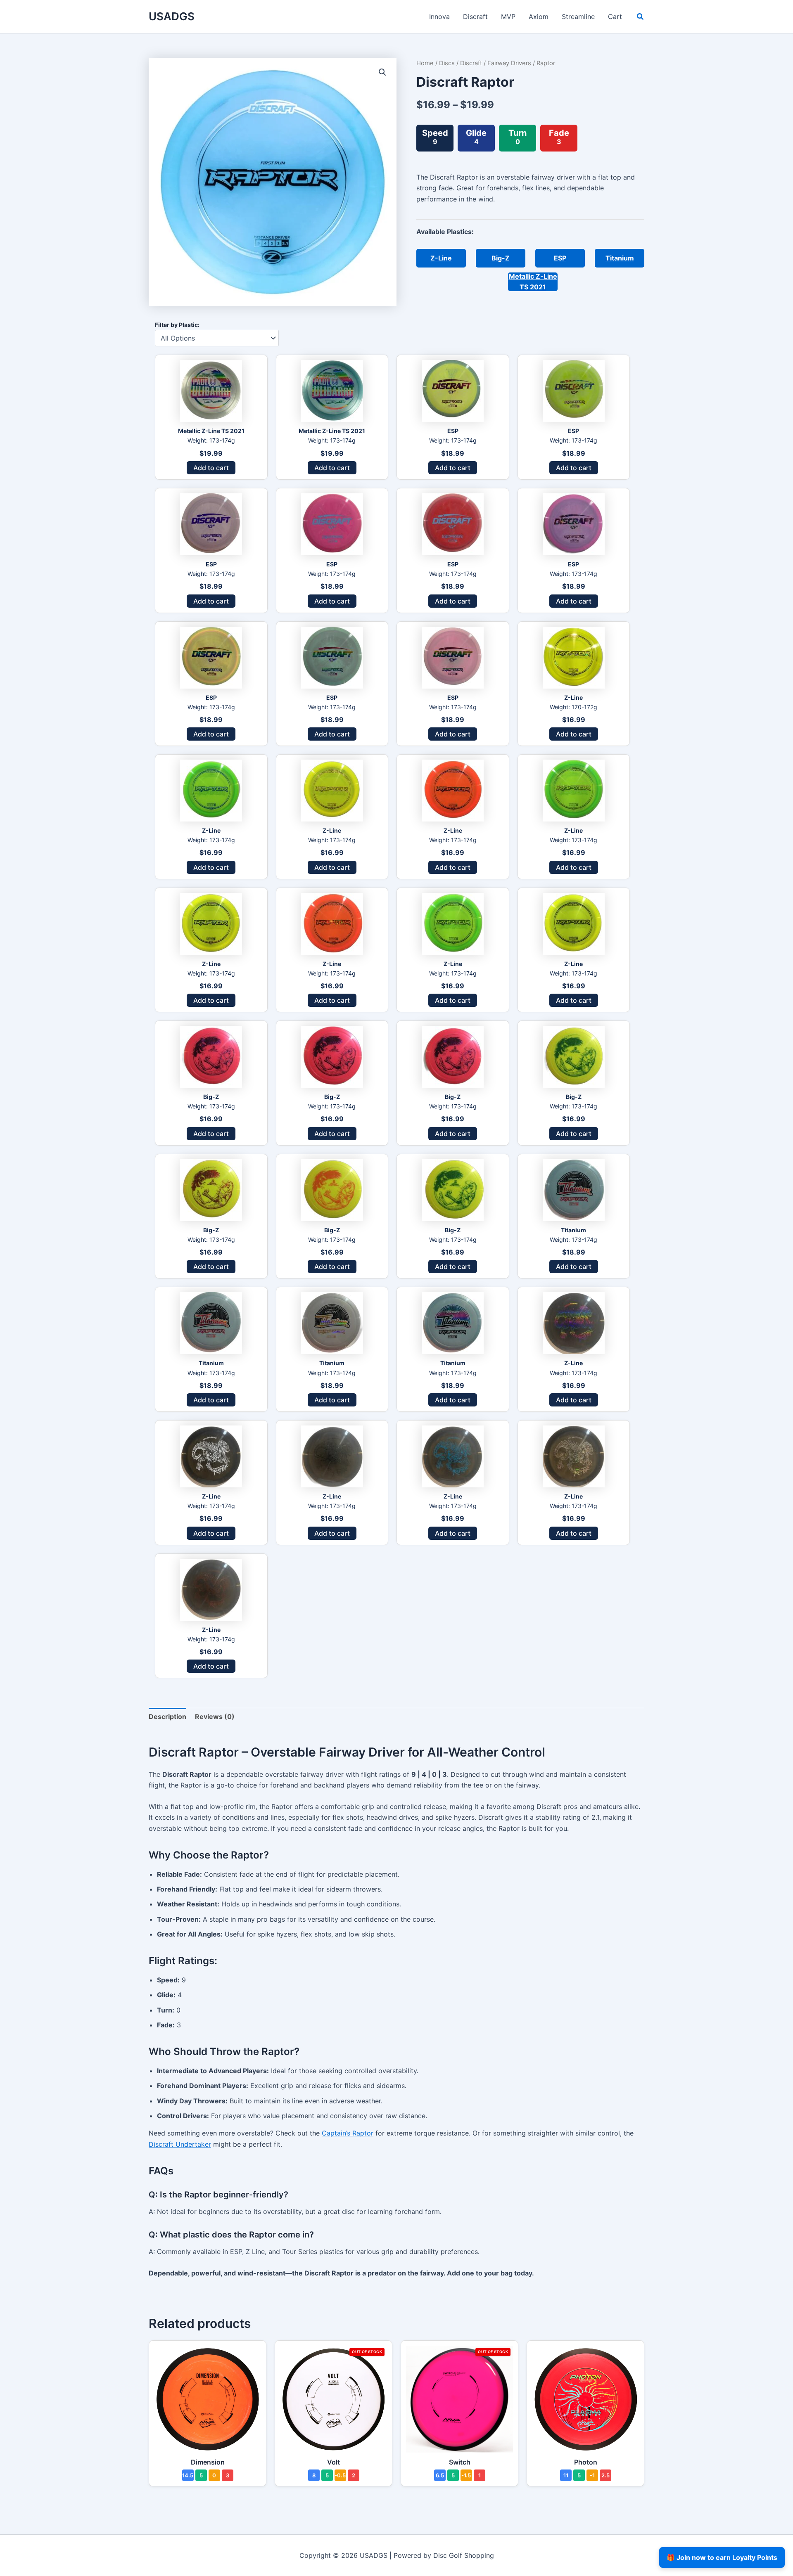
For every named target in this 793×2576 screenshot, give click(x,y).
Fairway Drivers (509, 63)
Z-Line (441, 258)
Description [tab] (167, 1717)
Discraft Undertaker (180, 2144)
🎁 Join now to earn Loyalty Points (722, 2557)
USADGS (172, 16)
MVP (508, 17)
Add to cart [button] (211, 468)
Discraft (475, 17)
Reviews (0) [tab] (215, 1717)
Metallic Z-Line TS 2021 (533, 282)
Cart (615, 17)
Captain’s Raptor (348, 2133)
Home (425, 63)
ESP (560, 258)
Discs (447, 63)
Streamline (578, 17)
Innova (439, 17)
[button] (641, 18)
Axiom (539, 17)
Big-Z (501, 258)
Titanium (620, 258)
